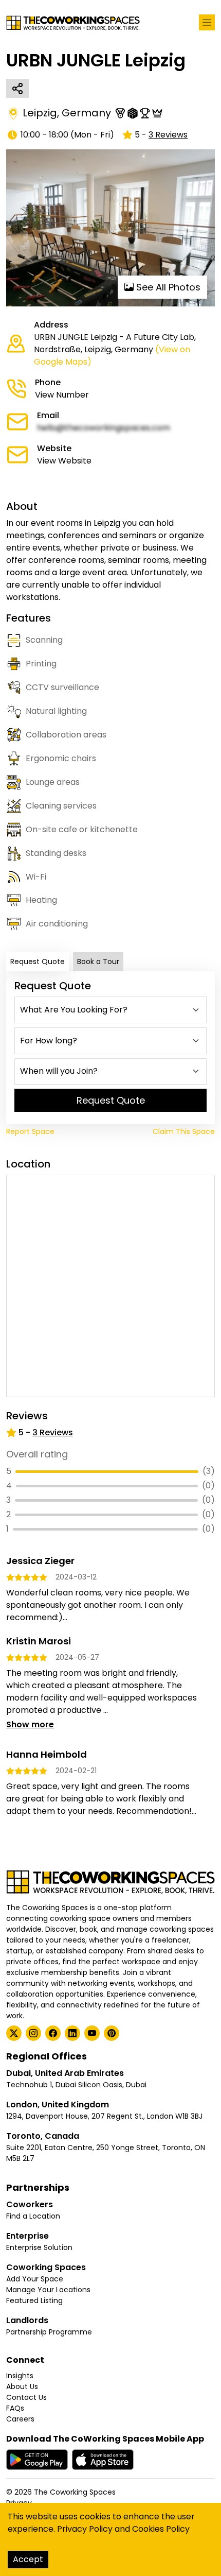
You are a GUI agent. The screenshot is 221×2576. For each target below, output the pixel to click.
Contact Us (26, 2397)
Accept (28, 2559)
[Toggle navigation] (207, 22)
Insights (20, 2376)
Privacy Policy (85, 2529)
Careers (20, 2419)
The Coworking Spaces (75, 2492)
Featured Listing (34, 2300)
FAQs (15, 2408)
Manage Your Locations (48, 2290)
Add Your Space (35, 2279)
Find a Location (33, 2216)
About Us (22, 2386)
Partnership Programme (49, 2332)
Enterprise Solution (39, 2247)
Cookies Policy (161, 2529)
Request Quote (38, 961)
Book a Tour (98, 961)
